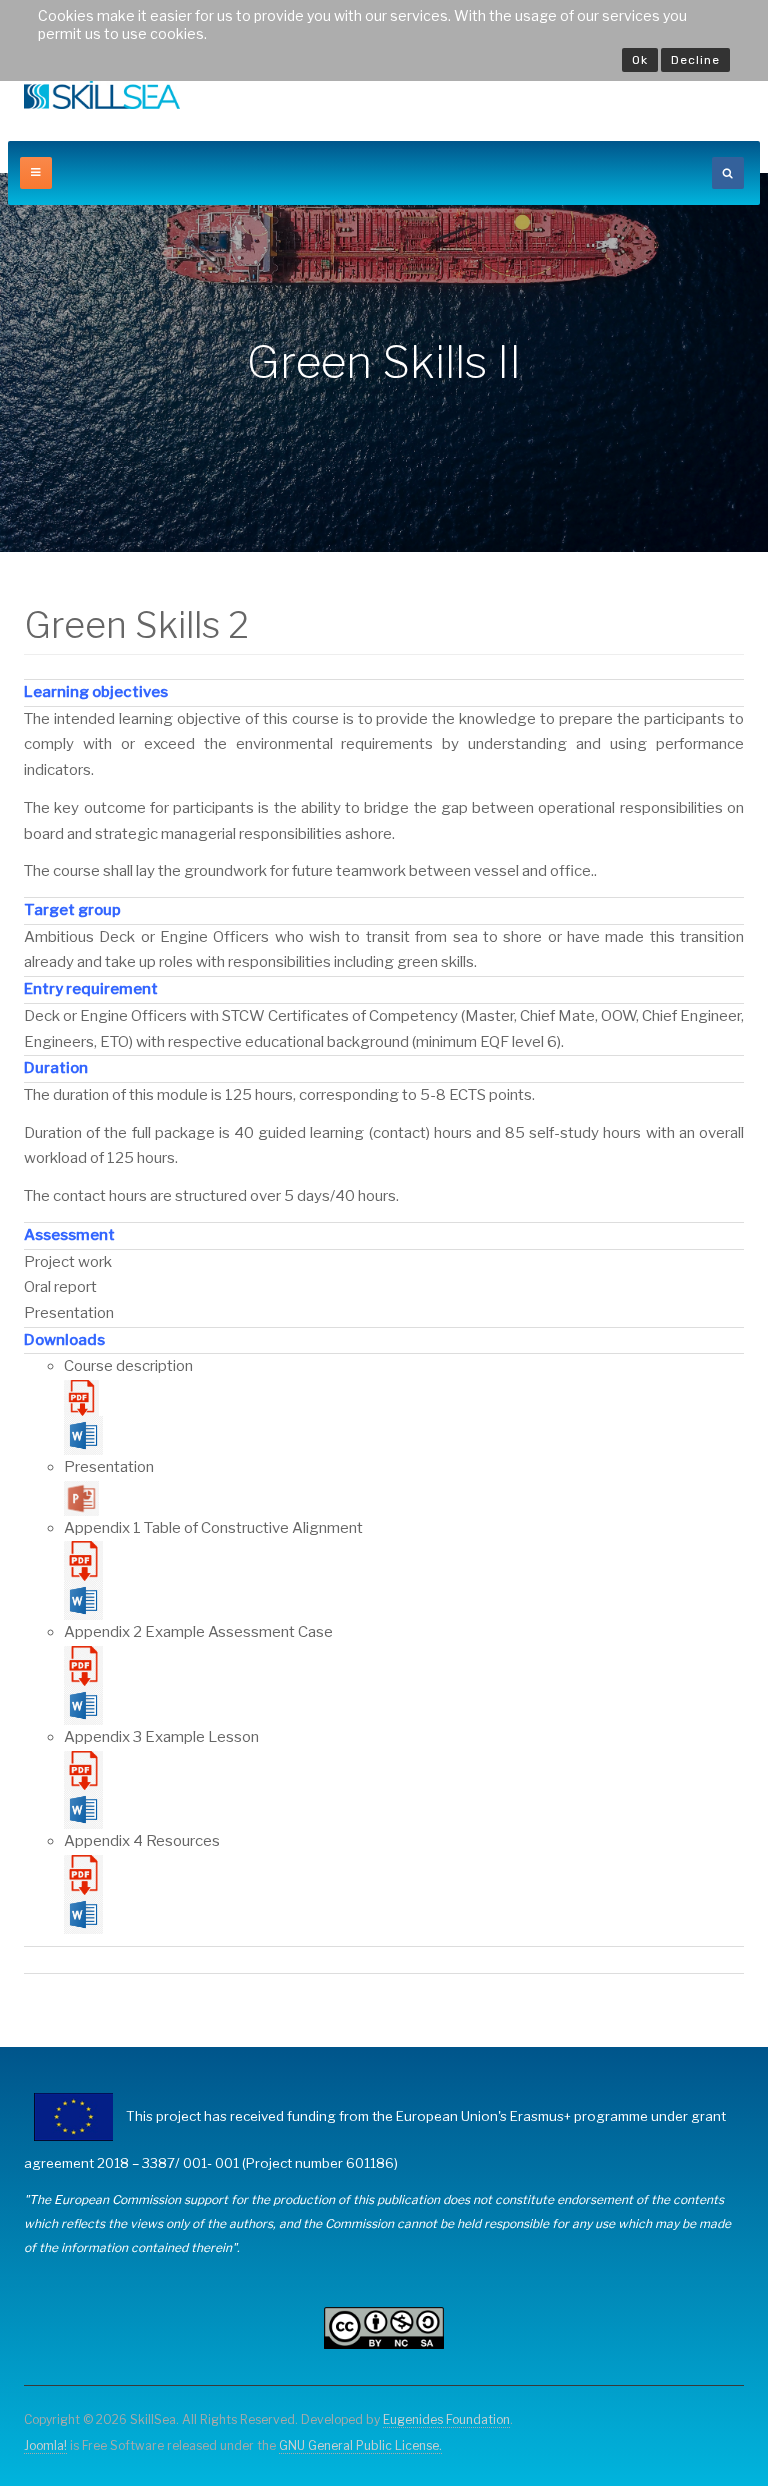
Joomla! (45, 2445)
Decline (695, 60)
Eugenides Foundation (446, 2419)
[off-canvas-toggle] (36, 173)
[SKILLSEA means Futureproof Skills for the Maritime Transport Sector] (102, 94)
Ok (640, 60)
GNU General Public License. (360, 2445)
